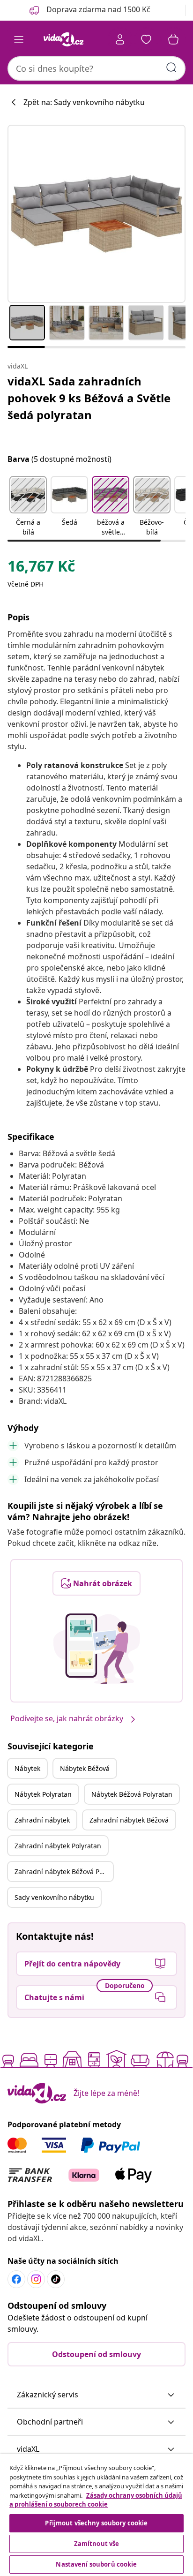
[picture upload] (97, 1649)
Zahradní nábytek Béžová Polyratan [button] (64, 1872)
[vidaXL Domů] (63, 39)
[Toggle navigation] (19, 39)
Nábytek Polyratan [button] (43, 1794)
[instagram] (36, 2279)
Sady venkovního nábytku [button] (54, 1897)
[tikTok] (56, 2279)
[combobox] (96, 68)
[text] (41, 568)
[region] (96, 2515)
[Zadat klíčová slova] (171, 68)
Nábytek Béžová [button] (85, 1768)
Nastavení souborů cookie (96, 2564)
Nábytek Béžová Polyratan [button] (132, 1794)
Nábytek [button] (27, 1768)
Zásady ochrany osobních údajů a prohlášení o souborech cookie (96, 2500)
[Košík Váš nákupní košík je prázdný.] (173, 39)
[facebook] (16, 2279)
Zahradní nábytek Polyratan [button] (58, 1846)
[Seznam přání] (146, 39)
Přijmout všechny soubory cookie (96, 2523)
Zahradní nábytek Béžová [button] (129, 1820)
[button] (28, 507)
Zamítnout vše (97, 2544)
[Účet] (120, 39)
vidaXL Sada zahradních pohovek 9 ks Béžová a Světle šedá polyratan (89, 398)
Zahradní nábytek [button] (42, 1820)
